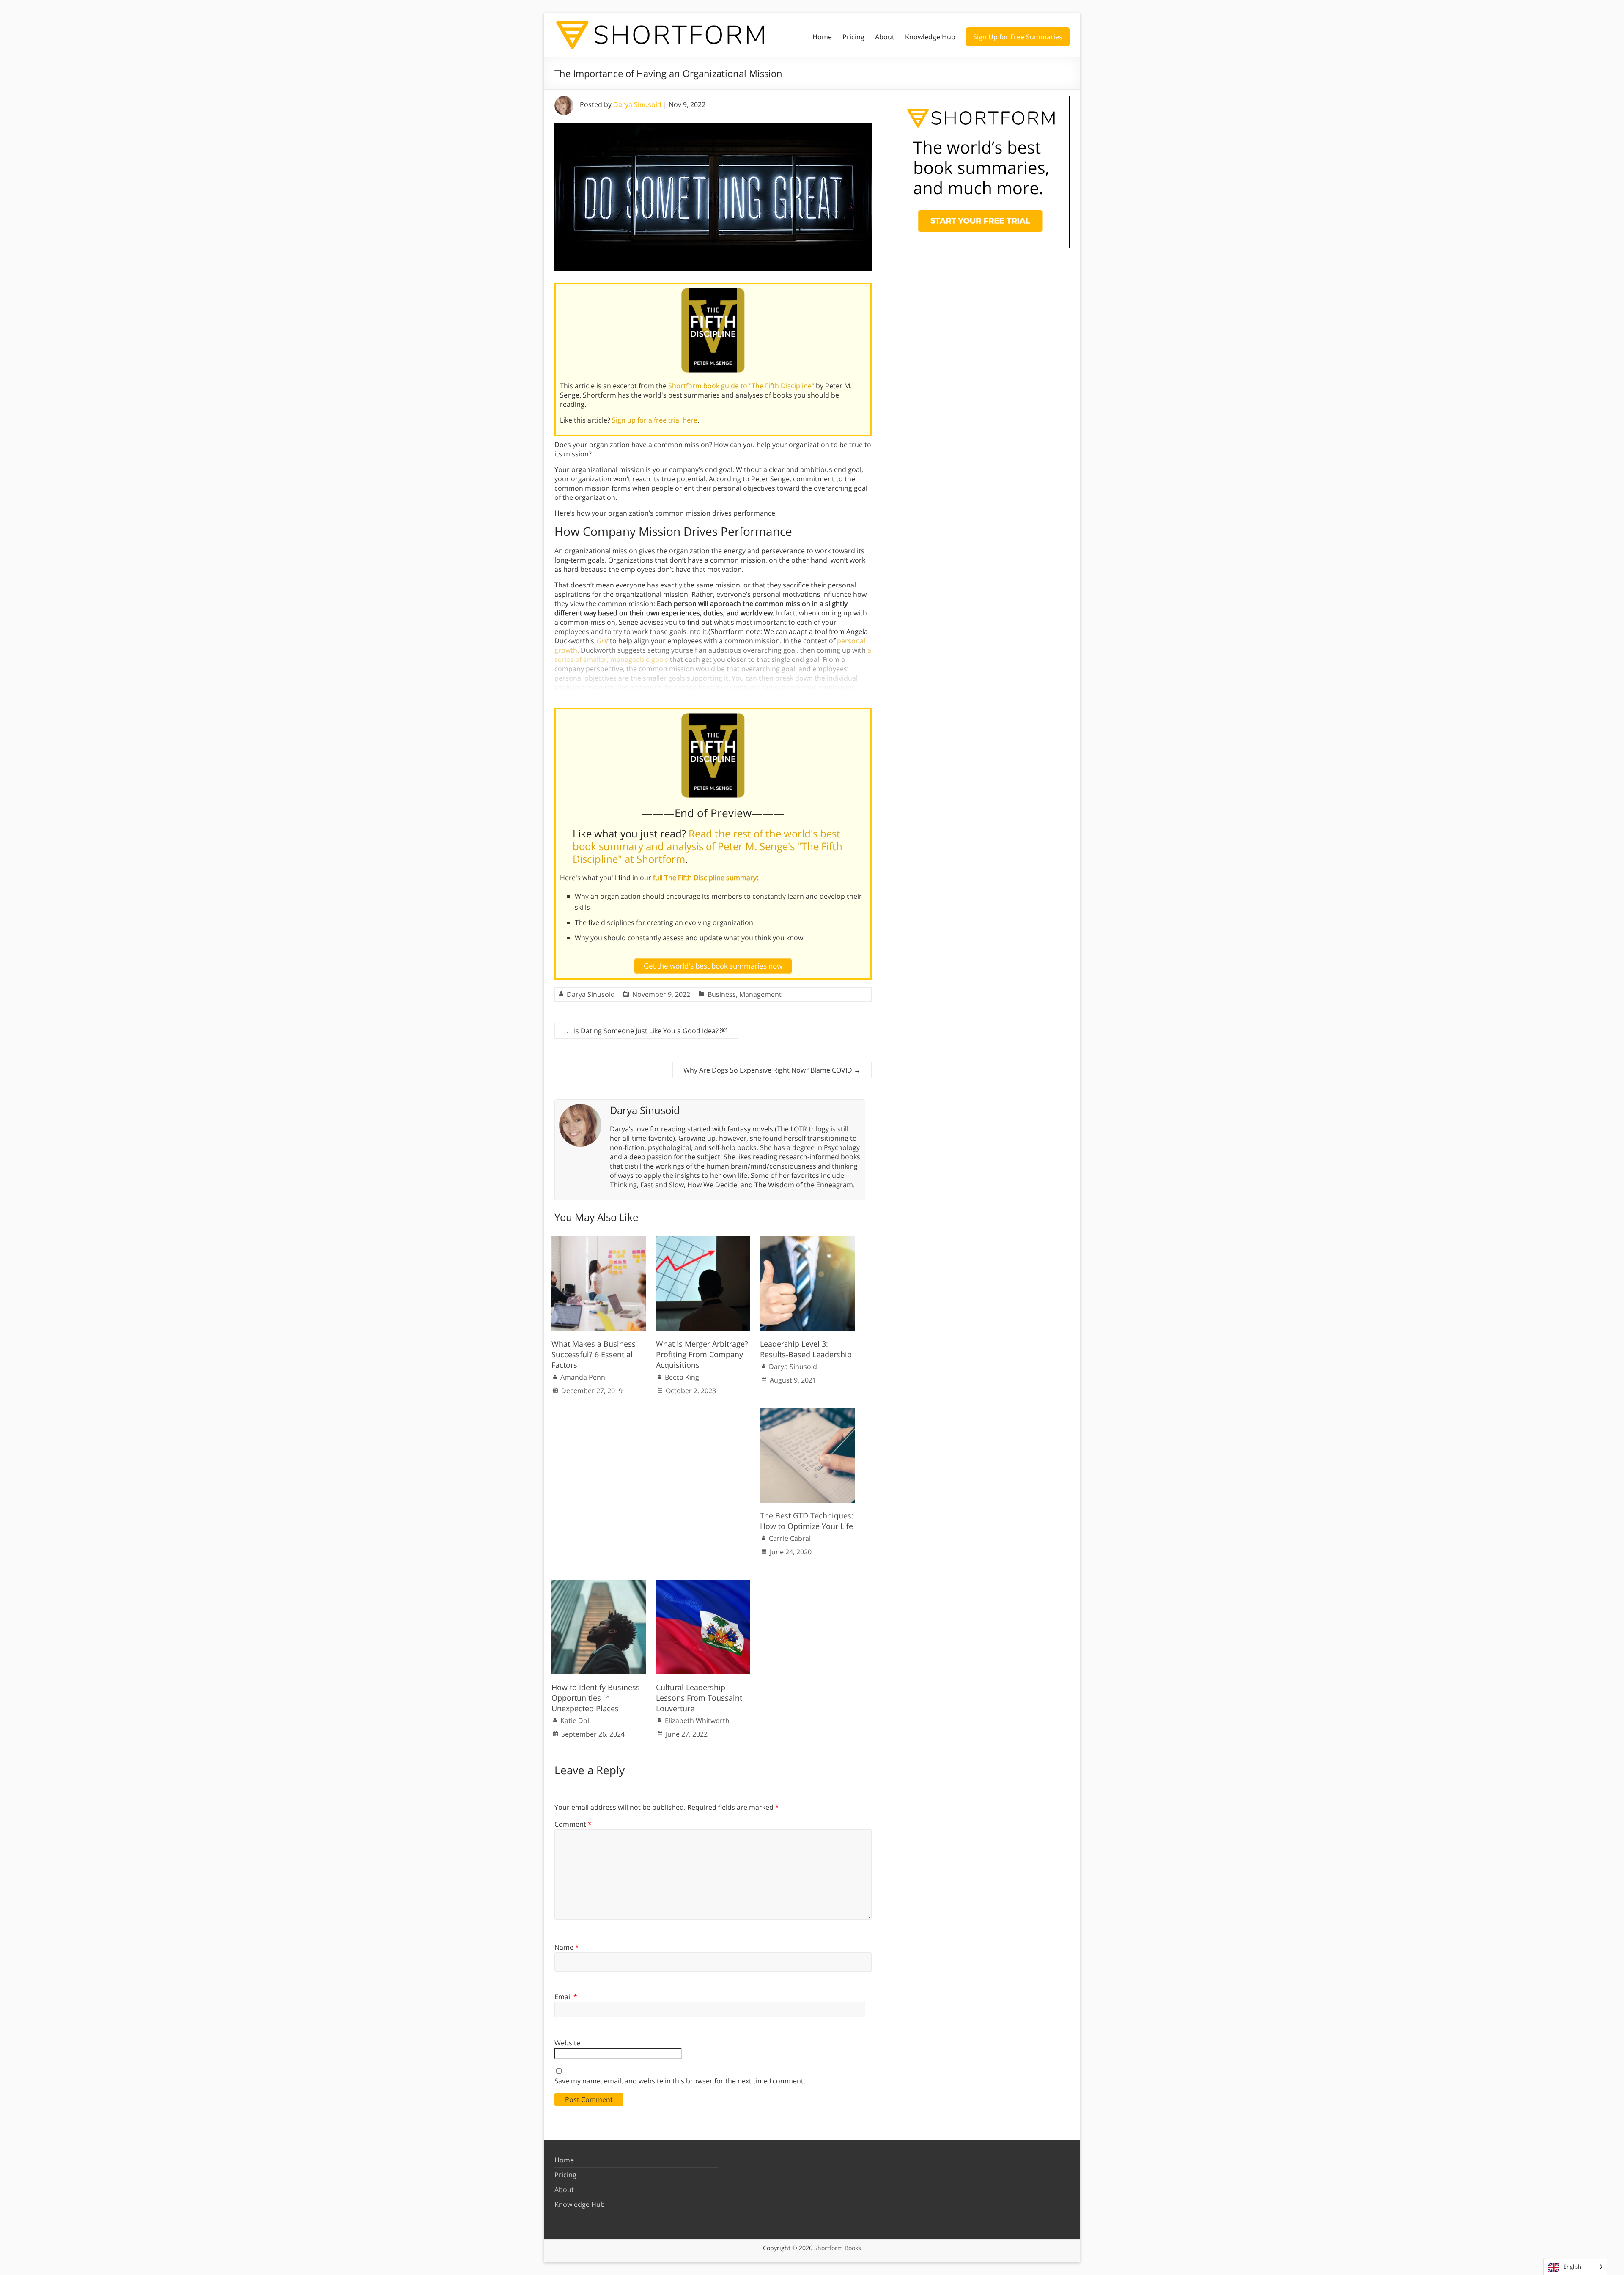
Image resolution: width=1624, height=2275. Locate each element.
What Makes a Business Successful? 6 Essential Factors (594, 1354)
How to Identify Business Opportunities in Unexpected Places (596, 1698)
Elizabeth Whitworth (697, 1721)
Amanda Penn (583, 1377)
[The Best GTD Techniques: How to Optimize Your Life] (807, 1412)
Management (760, 994)
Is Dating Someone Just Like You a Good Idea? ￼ (646, 1031)
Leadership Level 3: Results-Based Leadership (806, 1349)
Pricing (853, 37)
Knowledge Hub (930, 37)
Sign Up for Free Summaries (1018, 37)
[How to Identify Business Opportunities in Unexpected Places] (599, 1584)
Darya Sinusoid (637, 104)
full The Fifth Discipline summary (705, 878)
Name (567, 1947)
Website (567, 2043)
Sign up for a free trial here (655, 420)
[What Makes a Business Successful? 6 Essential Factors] (599, 1240)
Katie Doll (576, 1721)
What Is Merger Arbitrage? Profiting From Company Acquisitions (702, 1354)
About (885, 37)
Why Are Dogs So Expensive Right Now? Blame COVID (772, 1070)
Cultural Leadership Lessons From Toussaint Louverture (699, 1698)
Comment (573, 1824)
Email (566, 1997)
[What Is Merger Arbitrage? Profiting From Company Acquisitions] (703, 1240)
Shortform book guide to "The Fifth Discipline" (741, 386)
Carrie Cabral (790, 1538)
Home (822, 37)
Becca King (682, 1377)
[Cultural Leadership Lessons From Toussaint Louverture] (703, 1584)
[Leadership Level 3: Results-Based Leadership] (807, 1240)
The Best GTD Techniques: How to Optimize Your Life (807, 1521)
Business (722, 994)
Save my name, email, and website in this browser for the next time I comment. (680, 2081)
